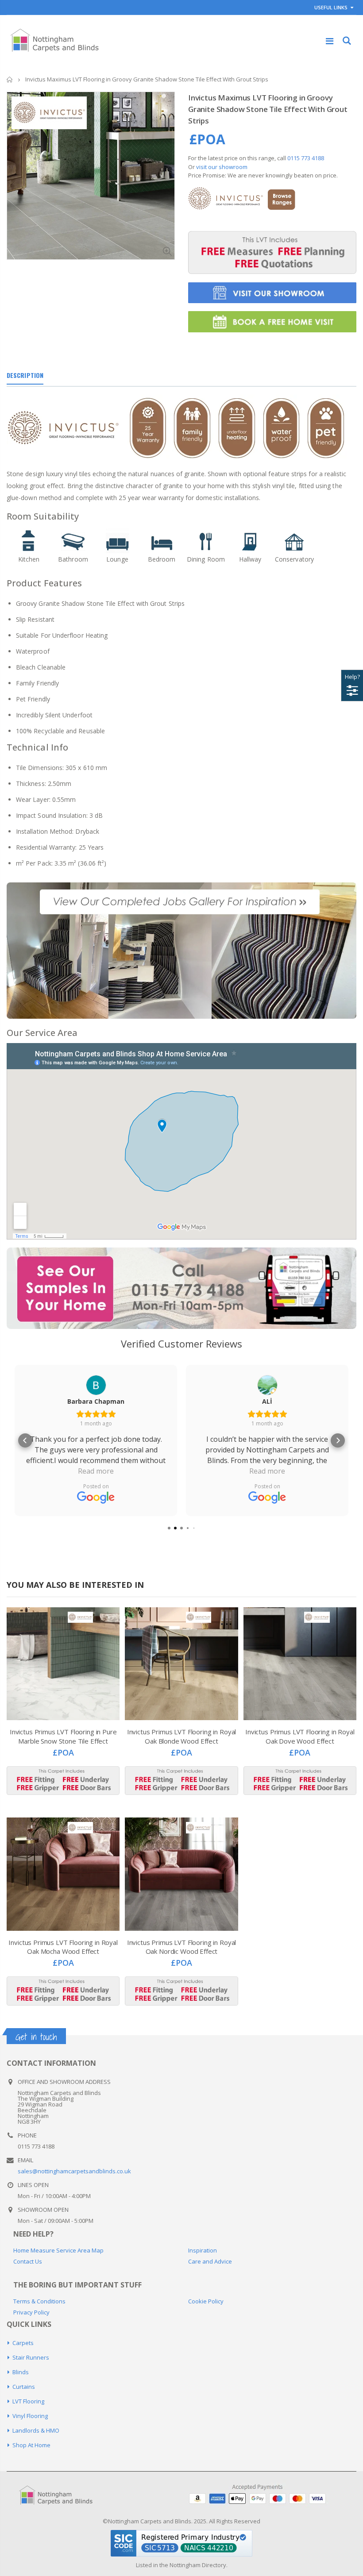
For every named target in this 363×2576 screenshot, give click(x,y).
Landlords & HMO (36, 2430)
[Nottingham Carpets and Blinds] (62, 2496)
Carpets (23, 2343)
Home (10, 79)
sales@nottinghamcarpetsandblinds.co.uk (74, 2171)
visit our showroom (222, 167)
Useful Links (331, 7)
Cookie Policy (206, 2301)
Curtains (24, 2387)
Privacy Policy (31, 2312)
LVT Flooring (28, 2401)
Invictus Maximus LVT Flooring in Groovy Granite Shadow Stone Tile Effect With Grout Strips (268, 109)
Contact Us (28, 2261)
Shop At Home (31, 2445)
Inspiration (203, 2250)
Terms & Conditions (39, 2301)
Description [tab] (25, 375)
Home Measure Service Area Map (58, 2250)
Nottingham (185, 2565)
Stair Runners (31, 2357)
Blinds (21, 2372)
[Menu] (330, 41)
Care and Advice (210, 2261)
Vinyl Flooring (30, 2416)
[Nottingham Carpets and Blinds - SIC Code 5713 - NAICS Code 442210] (181, 2542)
